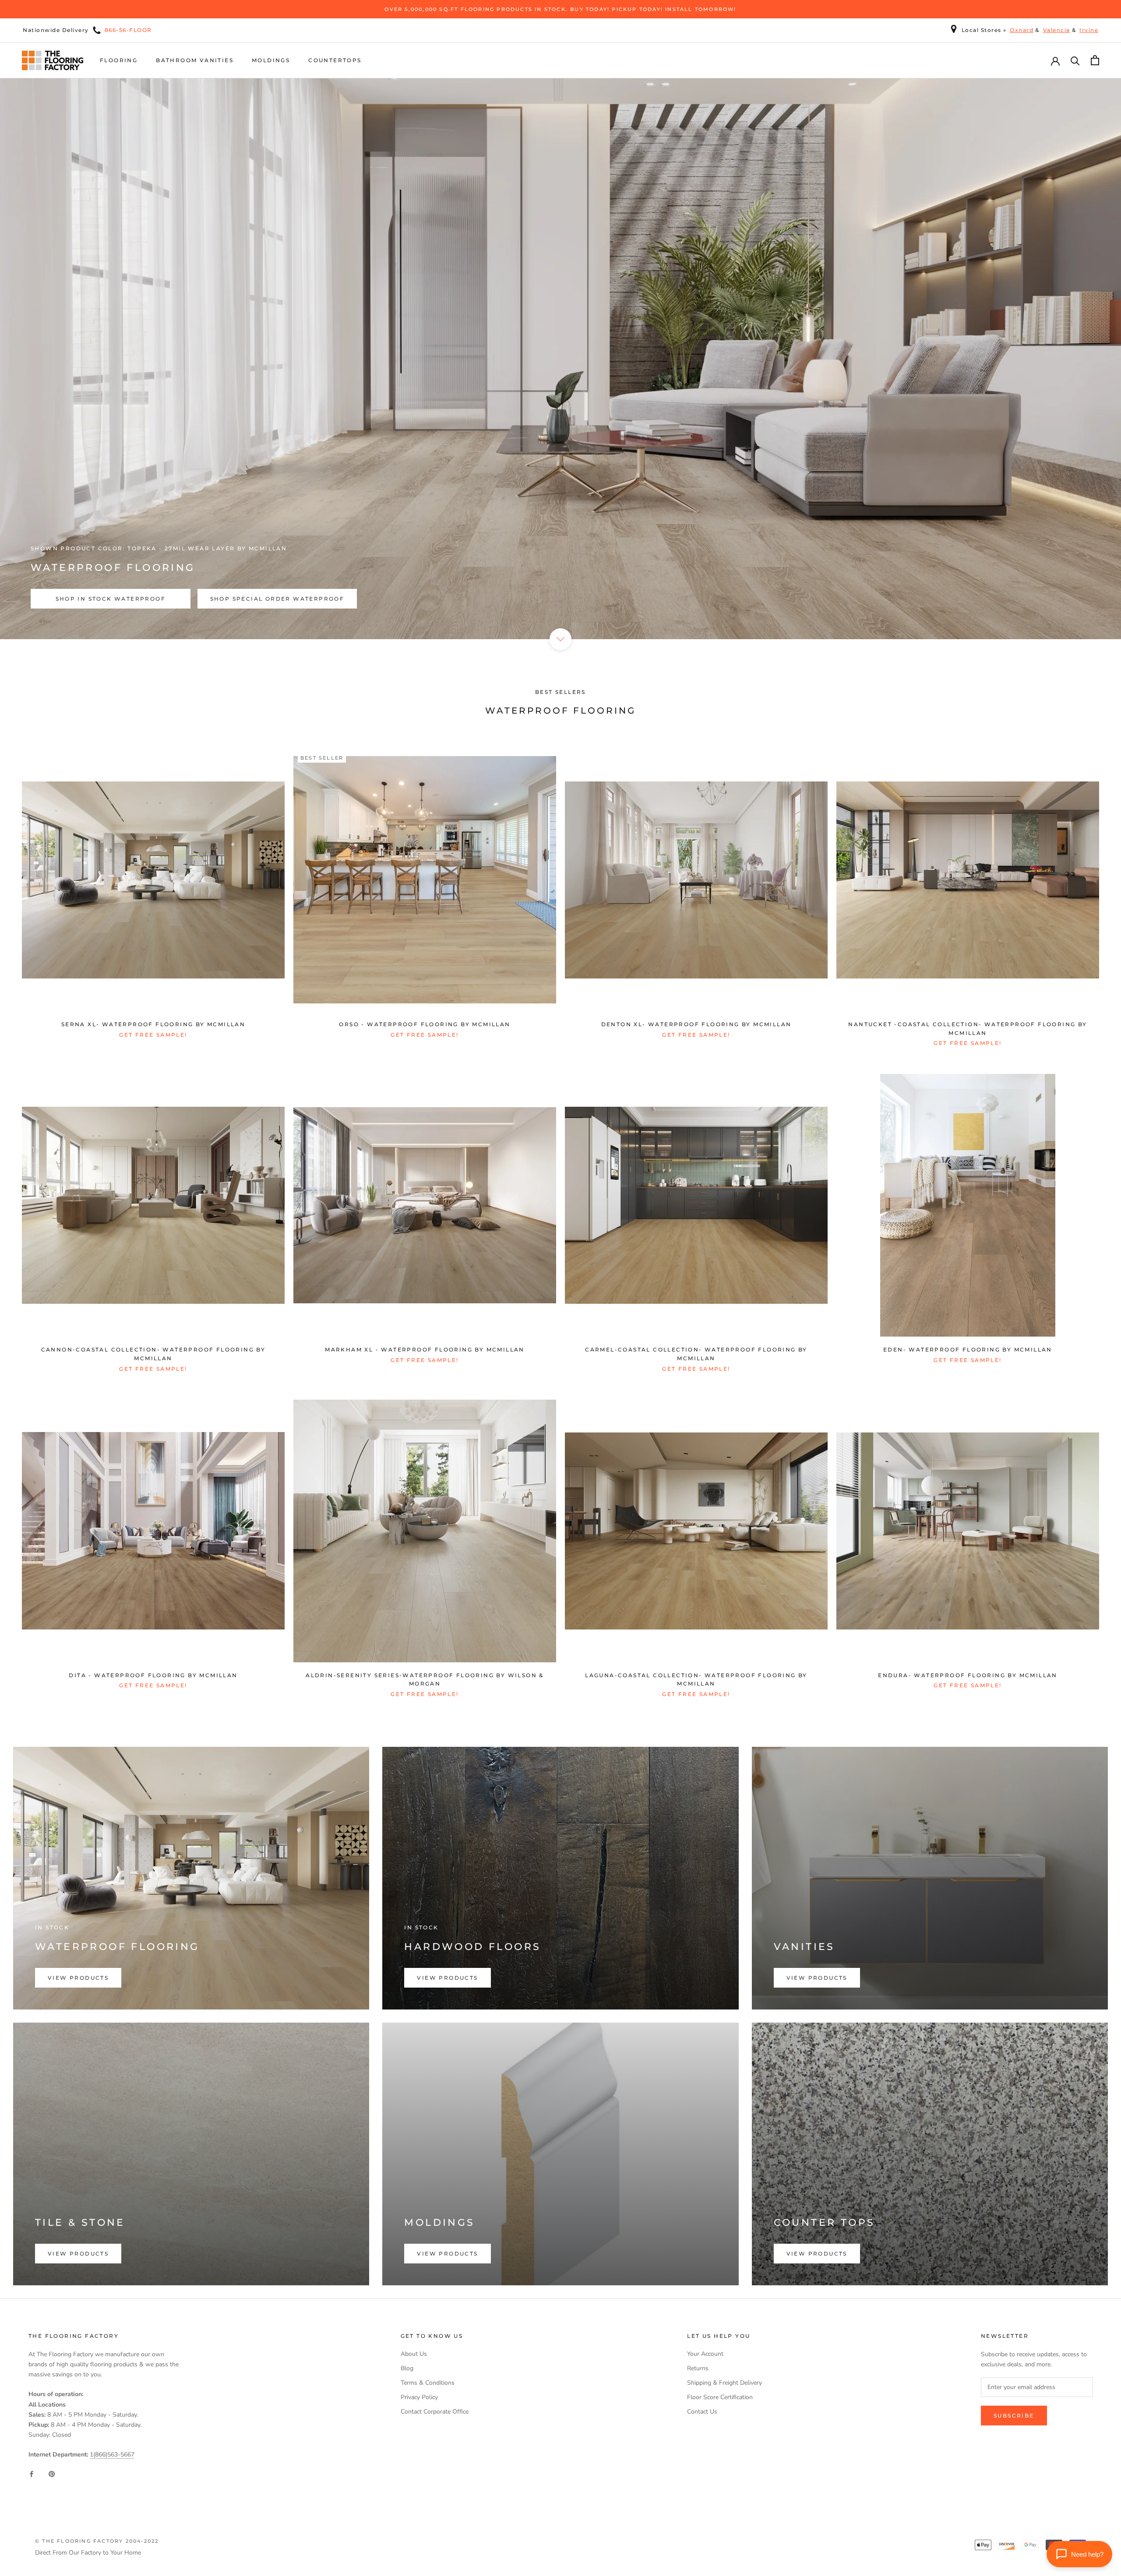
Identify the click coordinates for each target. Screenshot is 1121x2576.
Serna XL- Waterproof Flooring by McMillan (153, 1024)
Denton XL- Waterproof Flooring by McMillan (696, 1024)
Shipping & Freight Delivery (724, 2383)
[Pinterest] (52, 2473)
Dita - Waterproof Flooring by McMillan (153, 1675)
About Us (414, 2354)
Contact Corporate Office (435, 2412)
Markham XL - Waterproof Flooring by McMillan (425, 1350)
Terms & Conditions (428, 2383)
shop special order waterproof (277, 599)
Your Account (705, 2354)
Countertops (335, 60)
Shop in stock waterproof (111, 599)
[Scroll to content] (560, 639)
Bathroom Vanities (195, 60)
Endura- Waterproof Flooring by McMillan (968, 1675)
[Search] (1075, 60)
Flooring (119, 60)
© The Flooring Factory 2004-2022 (97, 2541)
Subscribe (1014, 2416)
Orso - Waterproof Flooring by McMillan (425, 1024)
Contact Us (702, 2412)
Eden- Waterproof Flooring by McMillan (968, 1350)
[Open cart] (1095, 60)
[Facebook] (32, 2473)
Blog (407, 2368)
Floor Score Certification (720, 2397)
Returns (698, 2368)
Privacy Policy (419, 2397)
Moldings (271, 60)
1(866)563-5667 (112, 2455)
